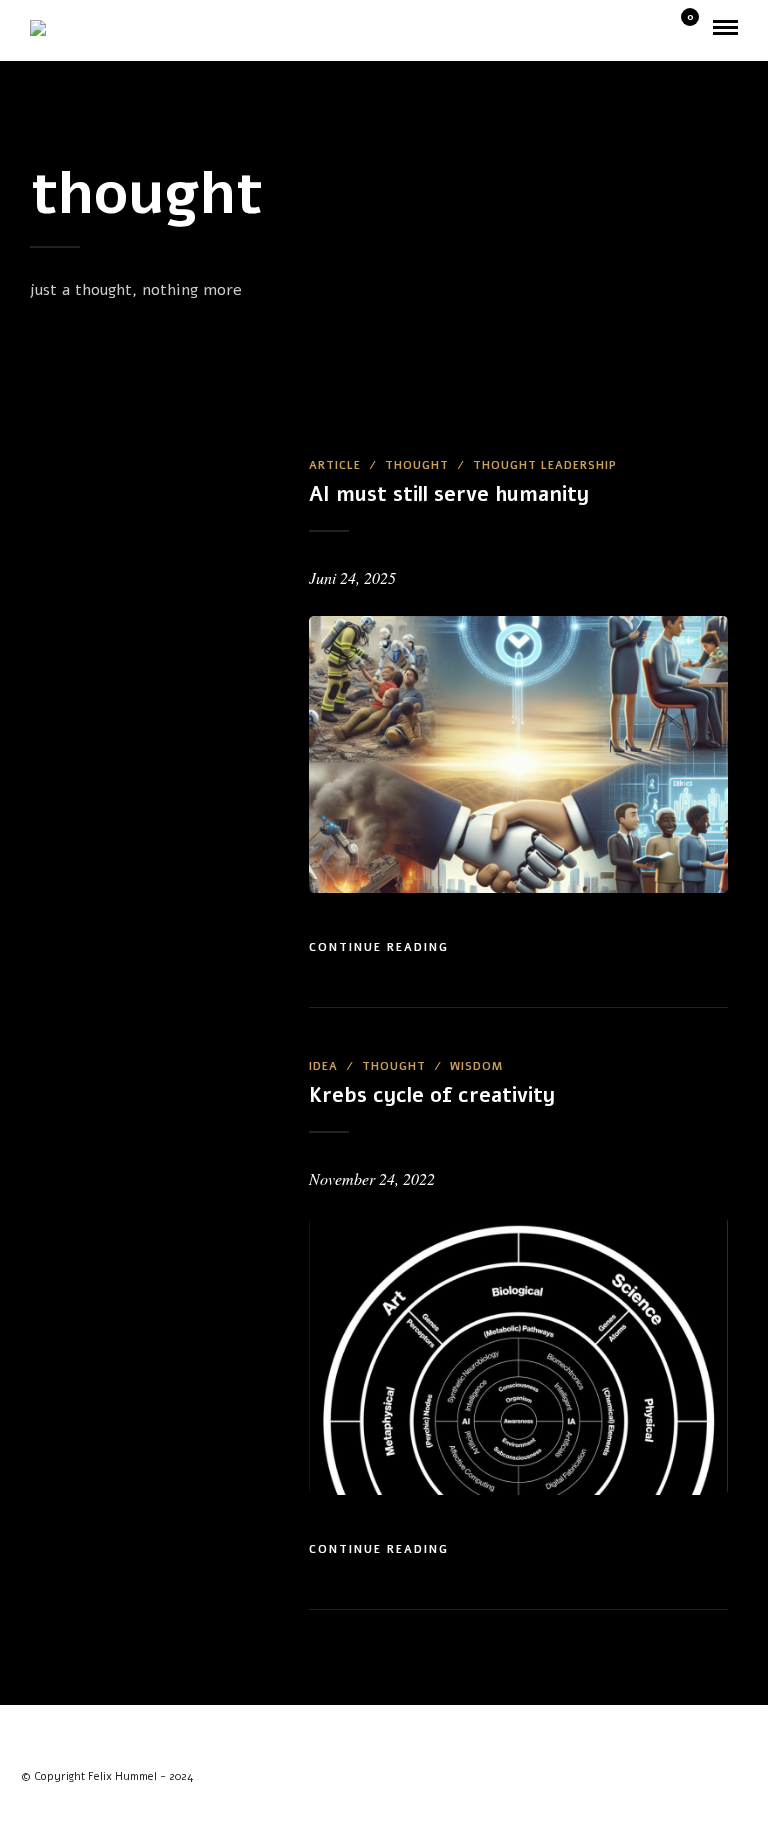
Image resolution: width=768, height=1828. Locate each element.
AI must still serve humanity (449, 494)
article (335, 465)
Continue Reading (379, 947)
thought (417, 465)
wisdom (476, 1066)
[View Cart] (682, 28)
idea (323, 1066)
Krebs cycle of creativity (432, 1095)
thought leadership (545, 465)
